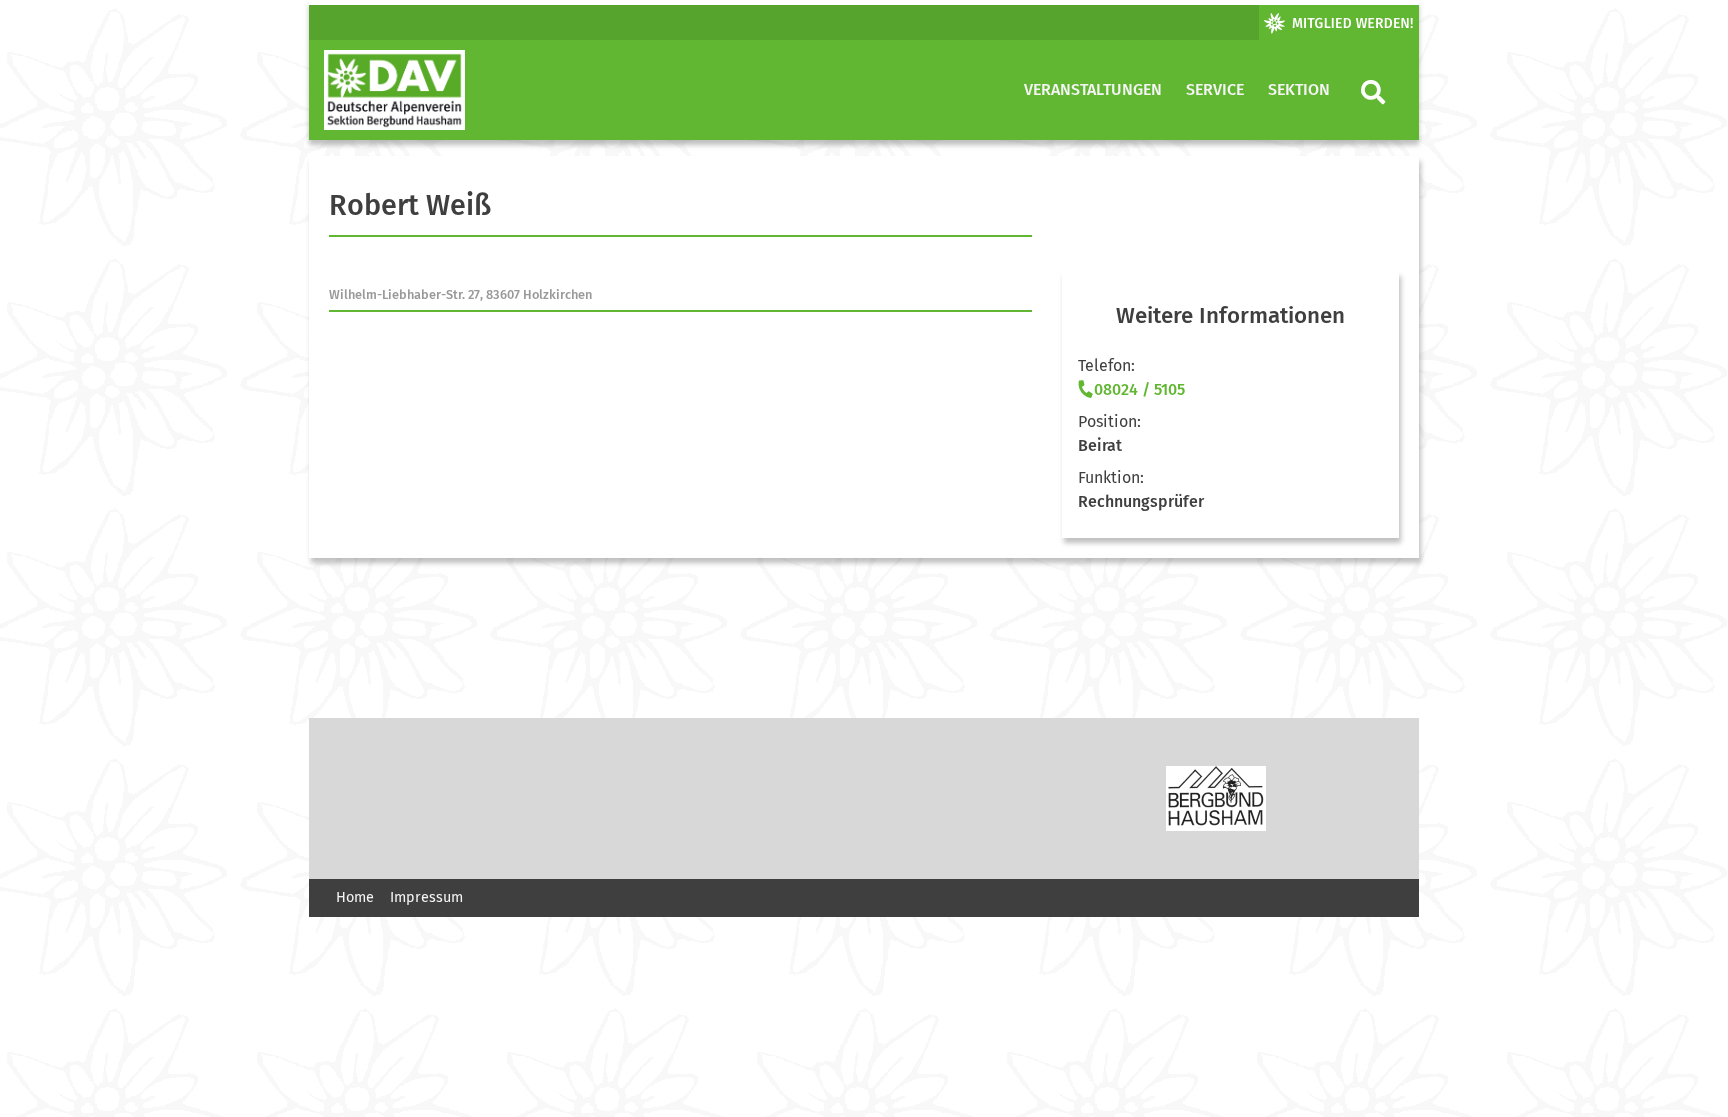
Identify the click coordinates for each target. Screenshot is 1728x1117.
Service (1215, 89)
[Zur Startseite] (394, 90)
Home (355, 897)
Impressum (426, 897)
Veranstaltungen (1093, 89)
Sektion (1299, 89)
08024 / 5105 (1139, 389)
